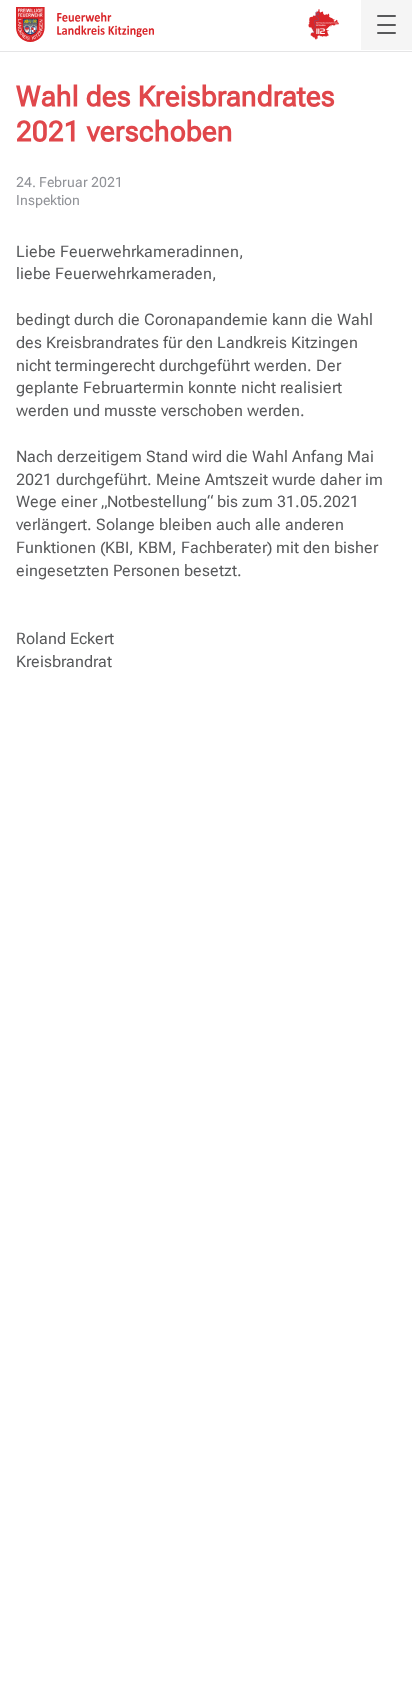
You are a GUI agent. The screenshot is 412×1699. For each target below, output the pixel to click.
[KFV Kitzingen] (85, 24)
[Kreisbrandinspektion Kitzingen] (323, 24)
